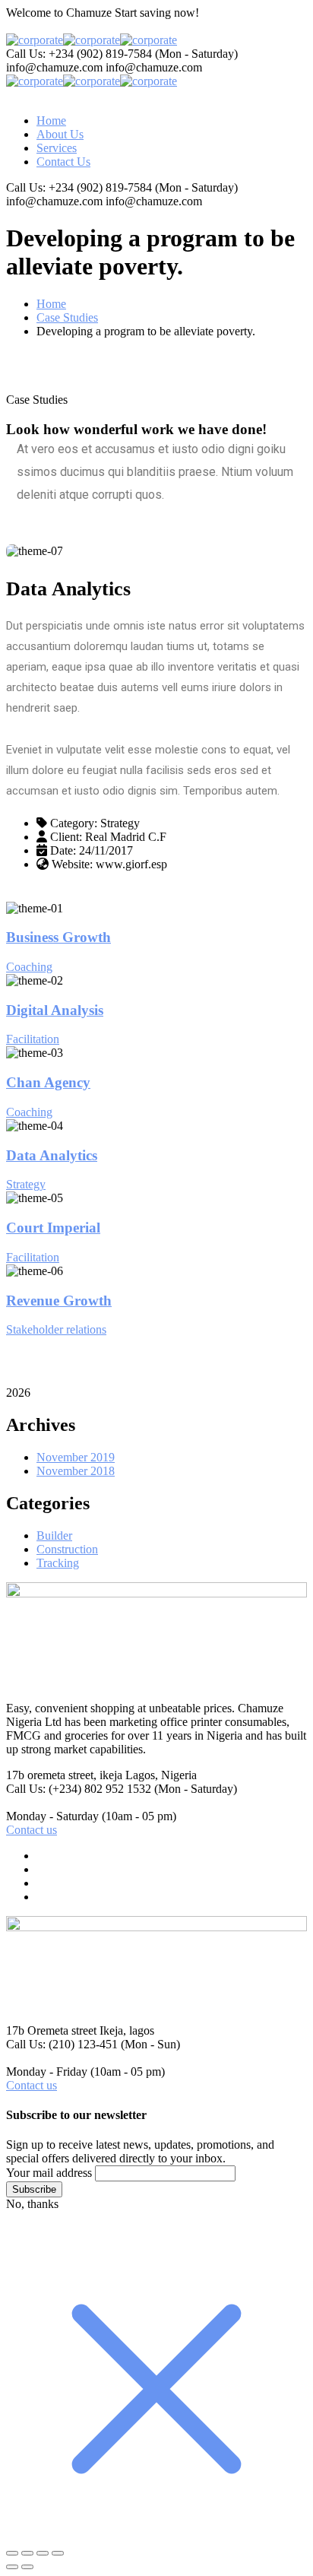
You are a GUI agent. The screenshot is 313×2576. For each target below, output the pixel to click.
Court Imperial (53, 1228)
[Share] (43, 2553)
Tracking (58, 1563)
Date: (63, 850)
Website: (72, 864)
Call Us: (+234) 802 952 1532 (79, 1789)
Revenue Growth (59, 1301)
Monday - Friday (47, 2072)
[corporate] (35, 40)
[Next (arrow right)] (27, 2567)
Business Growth (58, 937)
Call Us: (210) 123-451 (62, 2044)
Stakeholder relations (56, 1329)
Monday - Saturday (52, 1816)
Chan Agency (48, 1082)
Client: (66, 837)
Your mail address (49, 2173)
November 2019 (76, 1457)
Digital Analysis (55, 1010)
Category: (74, 823)
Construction (67, 1549)
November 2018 (76, 1471)
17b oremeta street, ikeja (64, 1775)
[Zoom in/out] (12, 2553)
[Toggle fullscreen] (27, 2553)
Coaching (29, 967)
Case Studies (67, 317)
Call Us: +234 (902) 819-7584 (79, 54)
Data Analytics (52, 1155)
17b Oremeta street (51, 2030)
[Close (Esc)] (58, 2553)
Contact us (32, 1830)
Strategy (26, 1184)
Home (51, 304)
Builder (54, 1535)
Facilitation (33, 1039)
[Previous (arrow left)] (12, 2567)
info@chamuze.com (54, 67)
